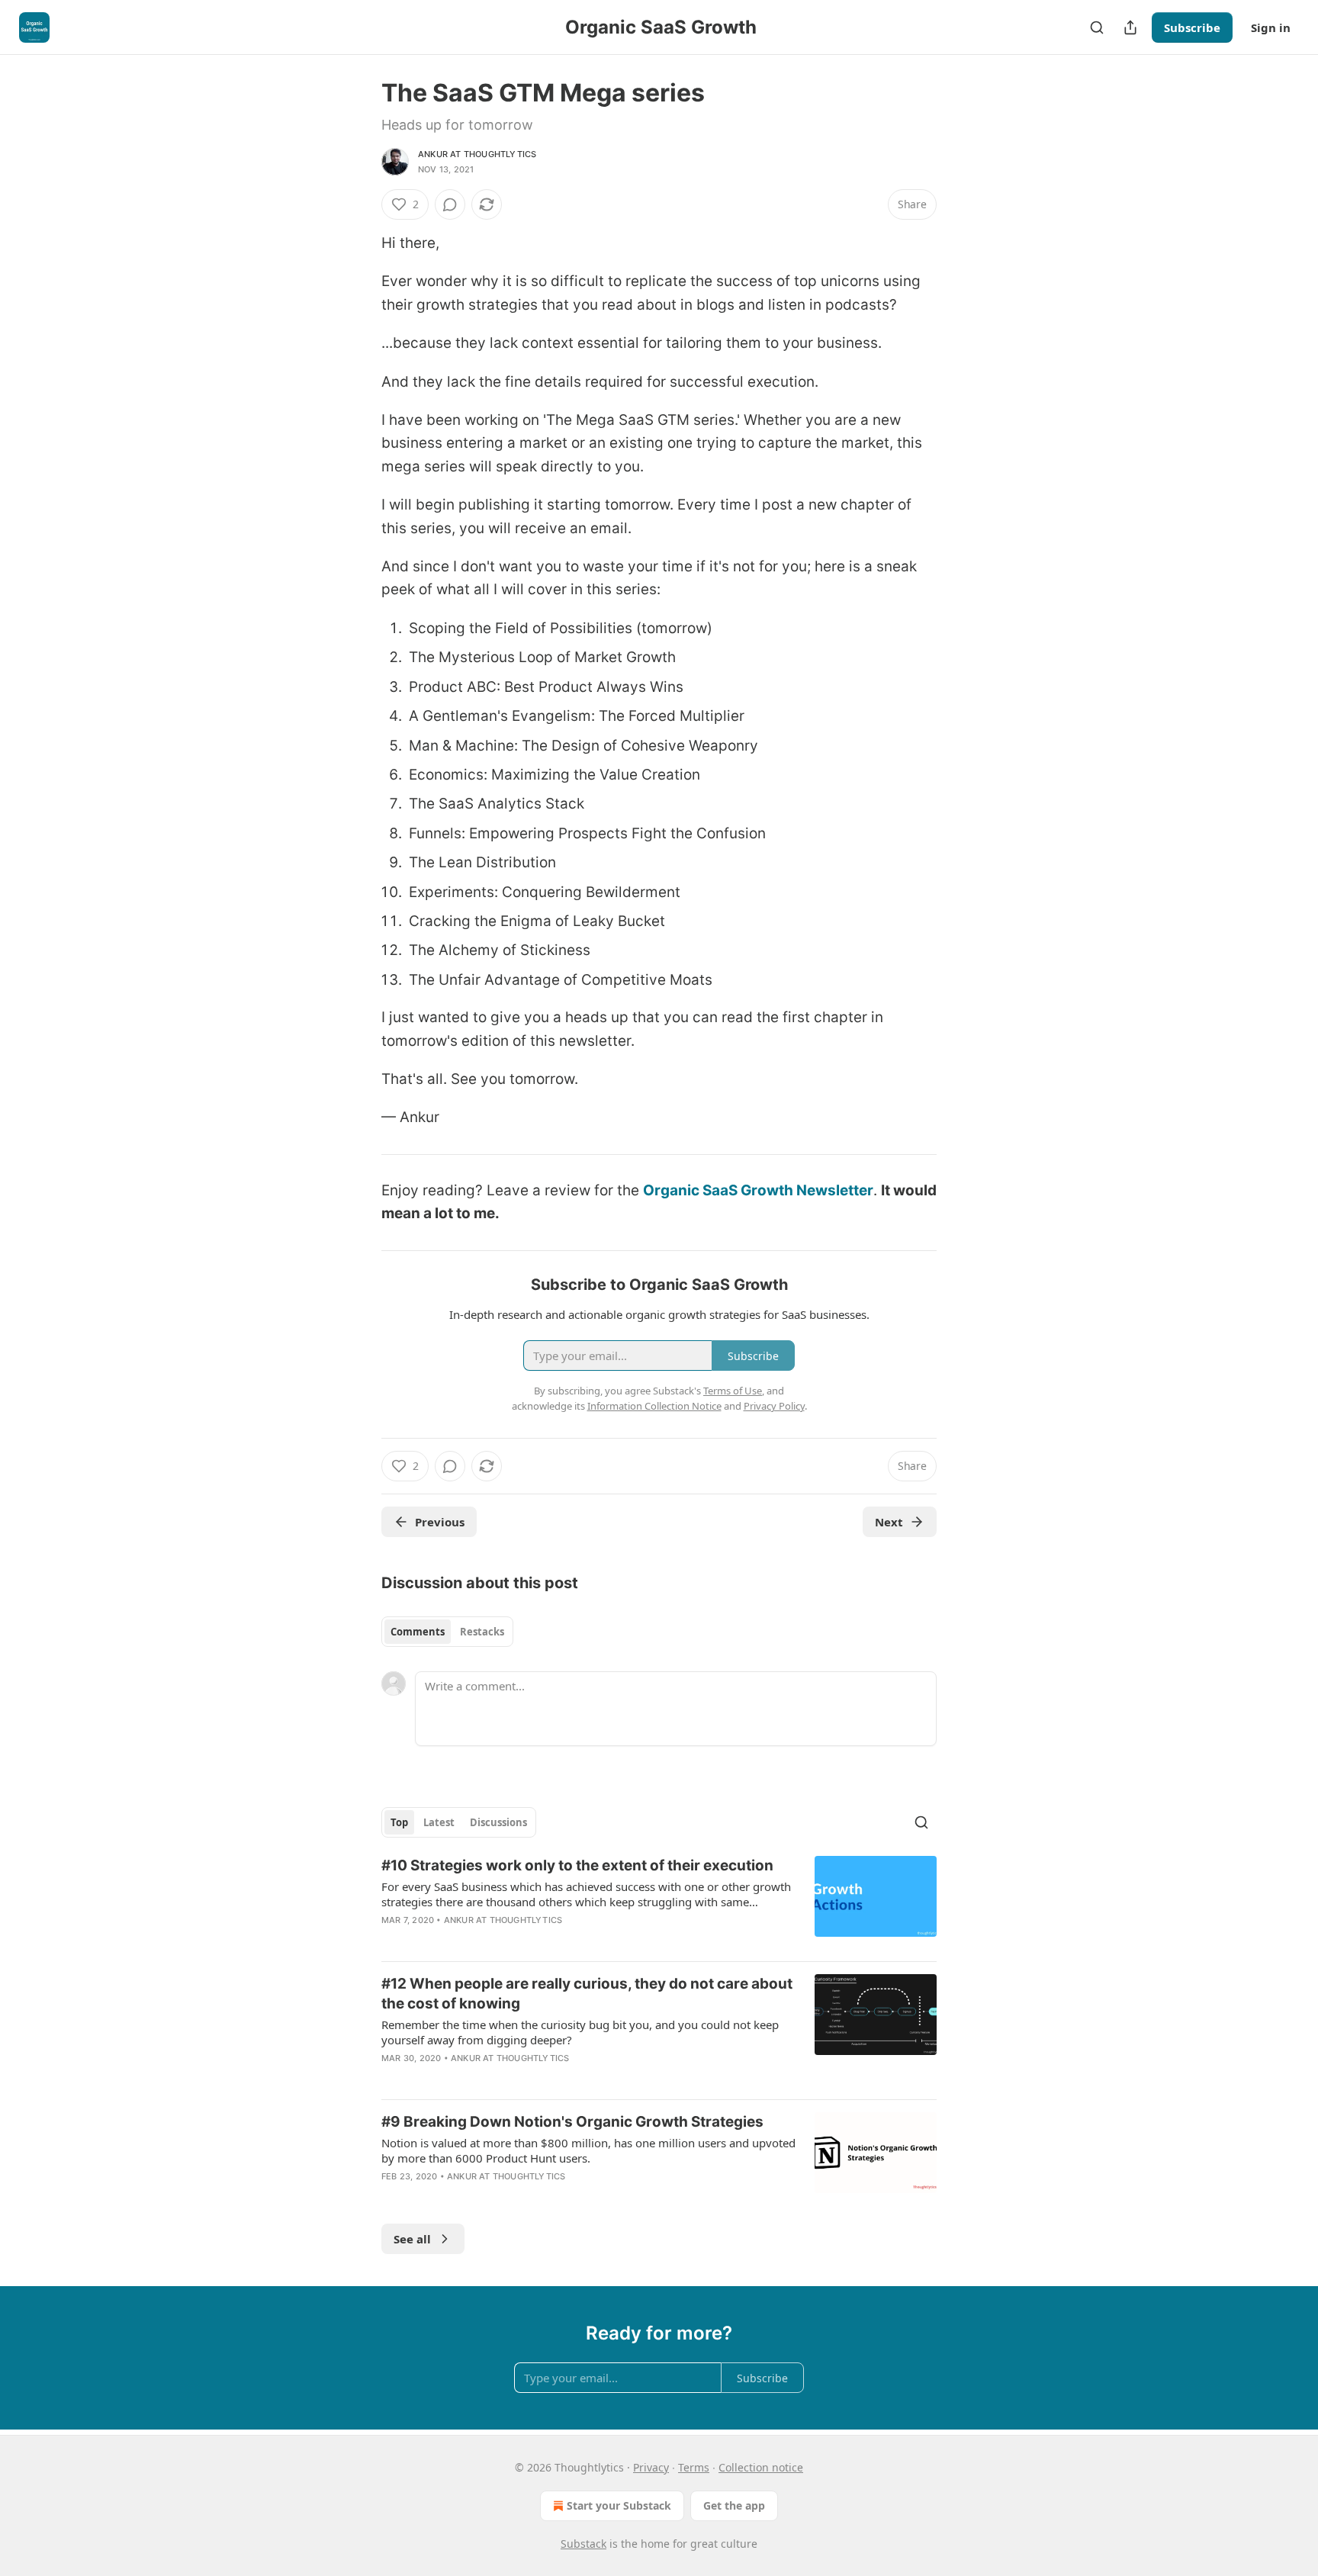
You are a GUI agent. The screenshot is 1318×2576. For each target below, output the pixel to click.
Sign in (1271, 27)
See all (412, 2239)
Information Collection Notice (654, 1406)
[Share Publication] (1130, 27)
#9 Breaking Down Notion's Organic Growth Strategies (572, 2122)
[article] (659, 1902)
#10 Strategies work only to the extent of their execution (577, 1865)
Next (889, 1522)
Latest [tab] (439, 1822)
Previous (440, 1522)
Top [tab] (399, 1822)
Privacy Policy (774, 1406)
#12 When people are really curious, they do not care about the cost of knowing (587, 1994)
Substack (583, 2544)
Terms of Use (733, 1391)
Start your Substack (619, 2505)
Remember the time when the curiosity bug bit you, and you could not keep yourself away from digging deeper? (580, 2032)
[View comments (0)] (450, 204)
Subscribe (1192, 27)
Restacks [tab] (482, 1632)
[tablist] (447, 1632)
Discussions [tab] (498, 1822)
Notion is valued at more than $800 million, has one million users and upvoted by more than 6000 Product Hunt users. (588, 2150)
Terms (694, 2467)
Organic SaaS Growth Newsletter (758, 1190)
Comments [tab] (418, 1632)
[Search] (1097, 27)
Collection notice (761, 2467)
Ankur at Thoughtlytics (477, 154)
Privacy (651, 2467)
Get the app (734, 2505)
